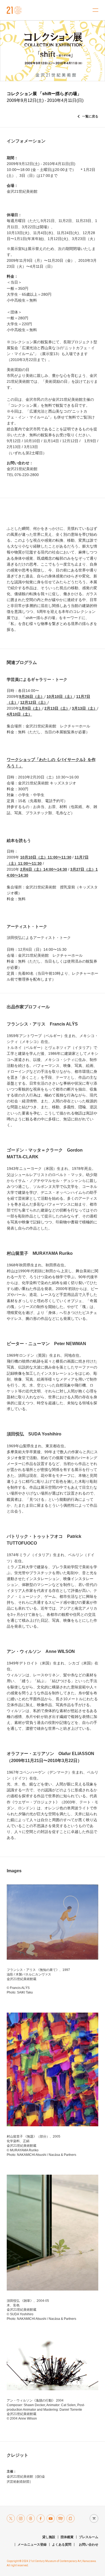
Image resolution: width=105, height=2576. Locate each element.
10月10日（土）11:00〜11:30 (46, 857)
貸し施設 (49, 2537)
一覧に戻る (90, 116)
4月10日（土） (19, 714)
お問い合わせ (89, 2545)
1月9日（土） (31, 708)
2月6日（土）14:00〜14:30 (44, 869)
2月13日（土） (57, 708)
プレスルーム (89, 2537)
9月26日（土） (32, 696)
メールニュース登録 (32, 2545)
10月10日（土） (60, 696)
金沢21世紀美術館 (14, 10)
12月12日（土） (34, 702)
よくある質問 (62, 2545)
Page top (93, 2518)
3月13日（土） (85, 708)
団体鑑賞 (67, 2537)
